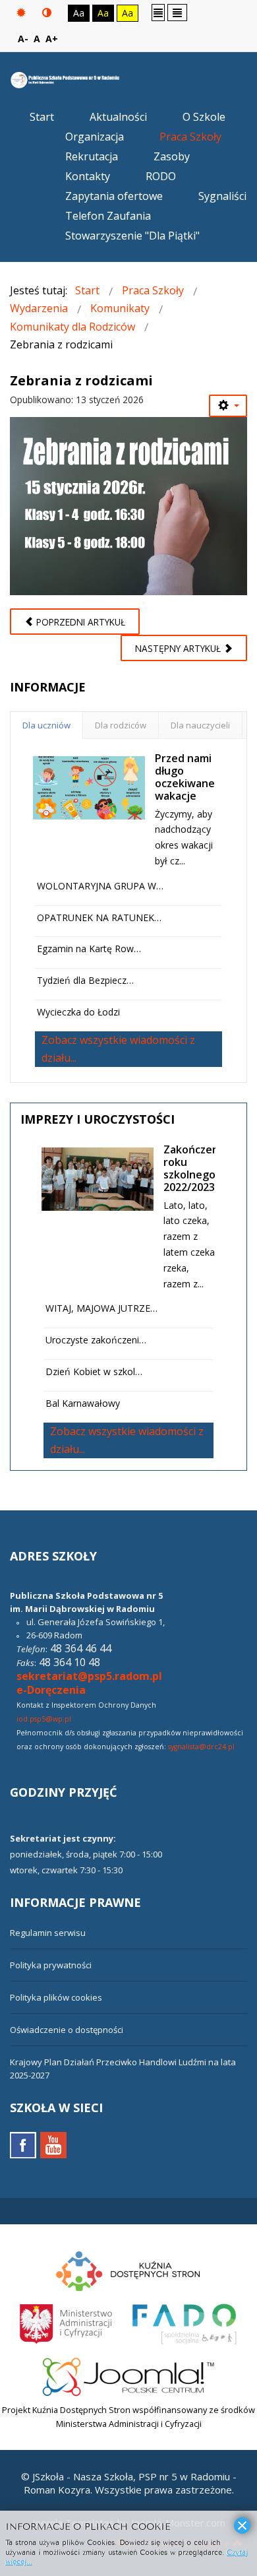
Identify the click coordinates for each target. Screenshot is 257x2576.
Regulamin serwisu (48, 1933)
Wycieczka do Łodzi (78, 1012)
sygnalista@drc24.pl (201, 1747)
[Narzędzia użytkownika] (228, 406)
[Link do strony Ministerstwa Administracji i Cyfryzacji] (67, 2322)
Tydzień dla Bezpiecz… (85, 980)
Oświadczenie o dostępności (67, 2030)
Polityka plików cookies (56, 1997)
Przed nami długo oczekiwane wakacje (185, 777)
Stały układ (158, 12)
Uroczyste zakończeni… (96, 1340)
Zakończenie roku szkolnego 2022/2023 (196, 1169)
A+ (52, 39)
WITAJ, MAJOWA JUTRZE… (101, 1308)
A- (23, 39)
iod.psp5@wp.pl (44, 1719)
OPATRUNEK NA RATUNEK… (99, 918)
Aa (79, 13)
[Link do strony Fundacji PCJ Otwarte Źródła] (129, 2375)
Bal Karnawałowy (83, 1403)
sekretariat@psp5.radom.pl (89, 1676)
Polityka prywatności (51, 1965)
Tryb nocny (48, 13)
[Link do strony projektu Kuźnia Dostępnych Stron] (128, 2269)
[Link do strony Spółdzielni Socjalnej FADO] (183, 2322)
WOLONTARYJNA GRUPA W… (100, 886)
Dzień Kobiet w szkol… (94, 1371)
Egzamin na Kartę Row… (89, 949)
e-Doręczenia (51, 1690)
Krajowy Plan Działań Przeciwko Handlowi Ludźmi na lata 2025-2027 (123, 2069)
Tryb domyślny (23, 13)
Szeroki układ (177, 12)
